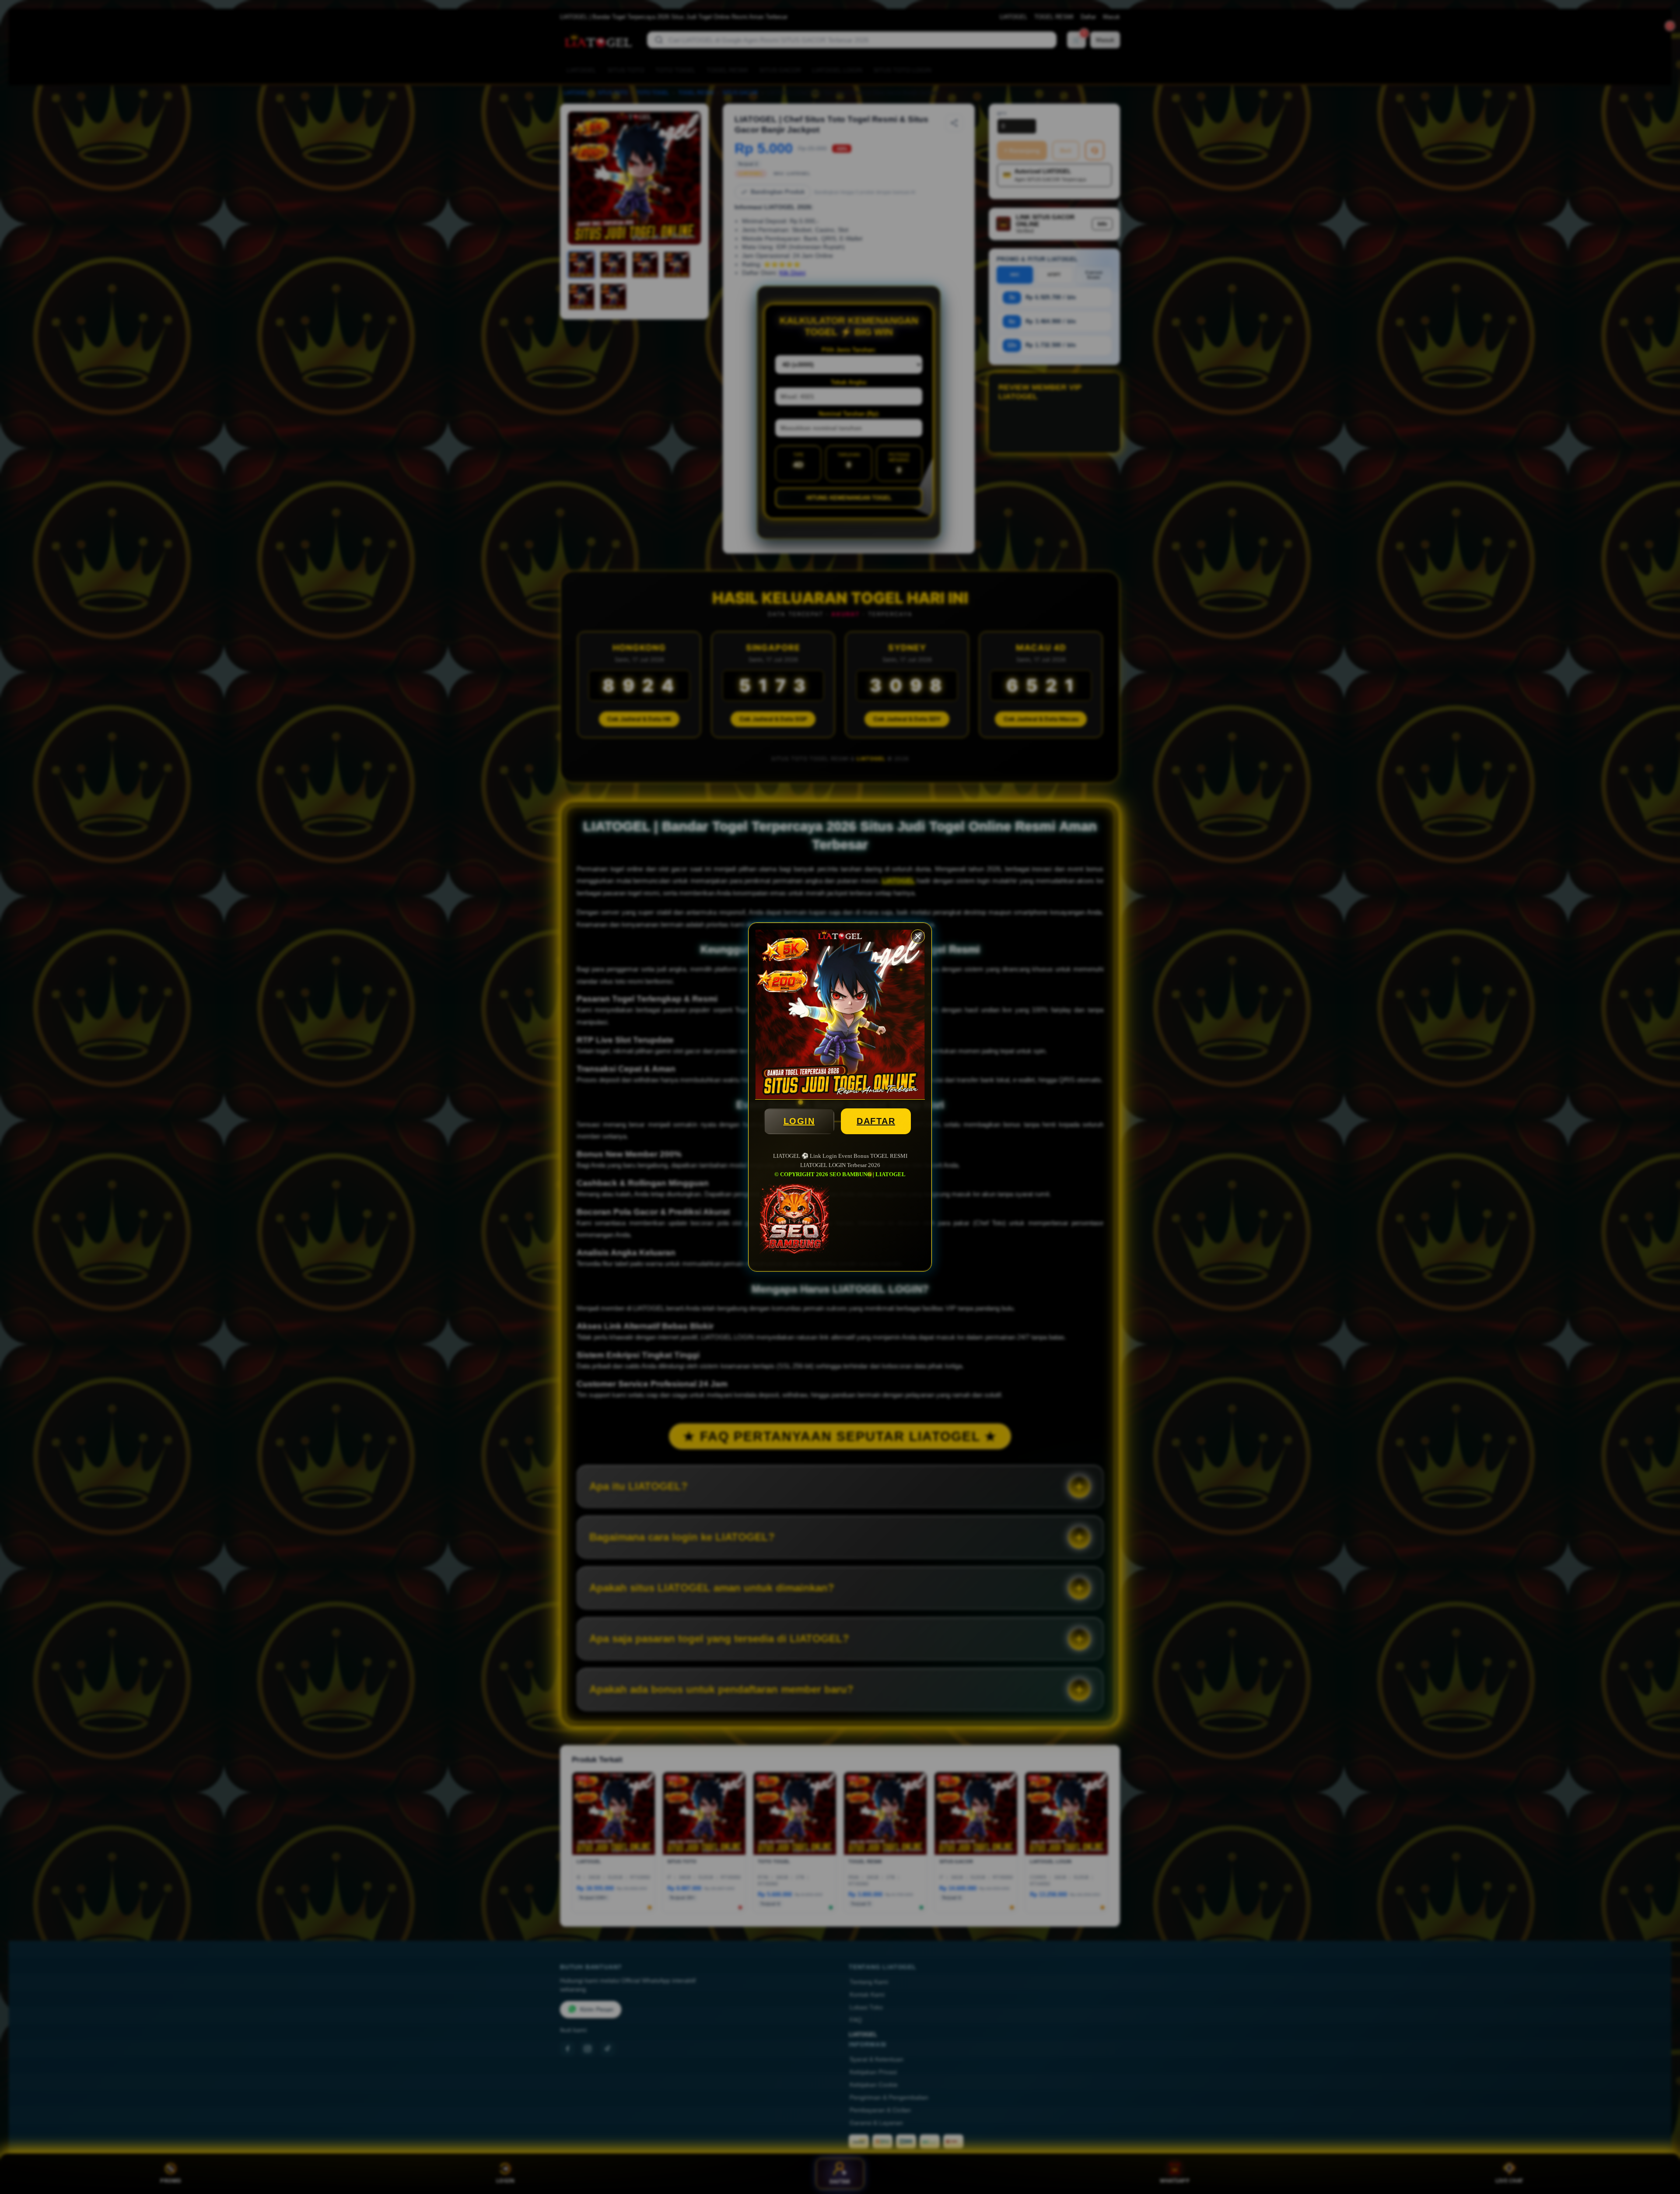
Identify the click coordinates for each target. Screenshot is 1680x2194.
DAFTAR (876, 1121)
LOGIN (799, 1121)
